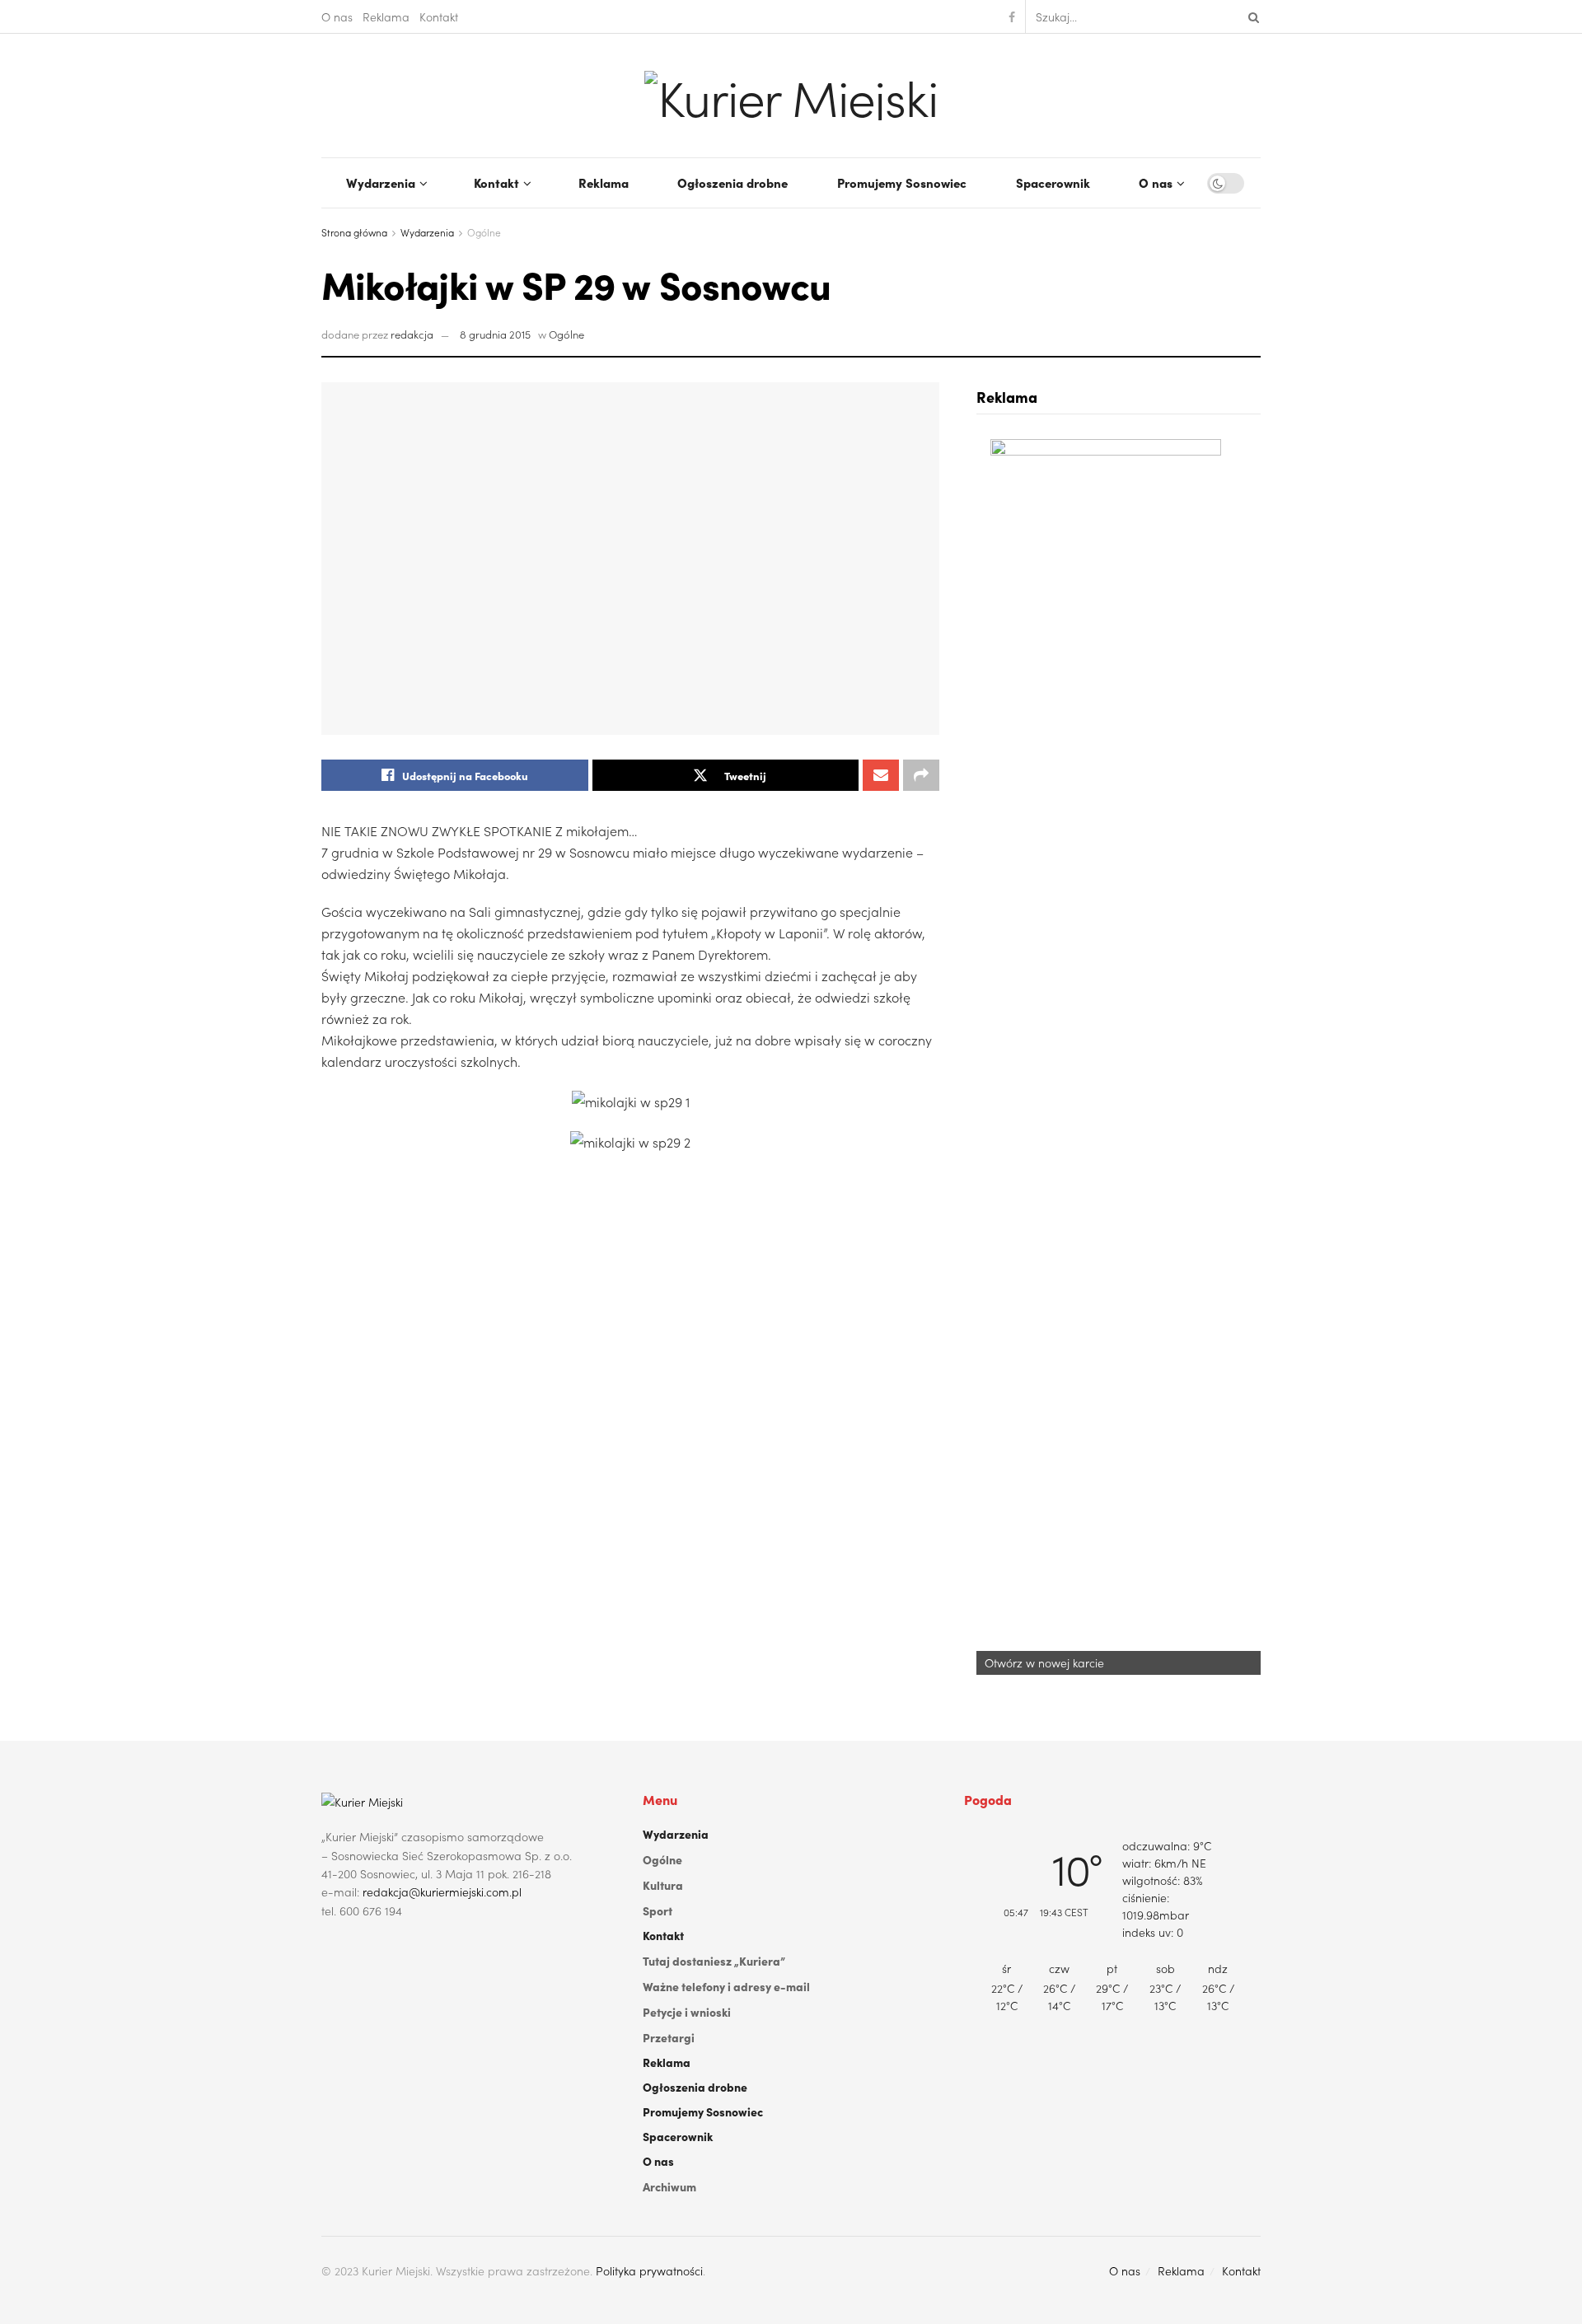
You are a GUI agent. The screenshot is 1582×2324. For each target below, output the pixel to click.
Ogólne (484, 232)
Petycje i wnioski (687, 2012)
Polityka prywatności (649, 2270)
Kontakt (439, 16)
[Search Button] (1251, 16)
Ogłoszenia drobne (732, 182)
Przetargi (669, 2037)
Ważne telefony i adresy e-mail (726, 1986)
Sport (658, 1910)
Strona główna (354, 232)
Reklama (386, 16)
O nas (337, 16)
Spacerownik (1053, 182)
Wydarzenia (381, 182)
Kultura (663, 1885)
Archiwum (669, 2186)
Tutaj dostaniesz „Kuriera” (714, 1961)
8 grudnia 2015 (495, 334)
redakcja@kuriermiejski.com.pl (442, 1891)
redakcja (412, 334)
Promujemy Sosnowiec (902, 182)
